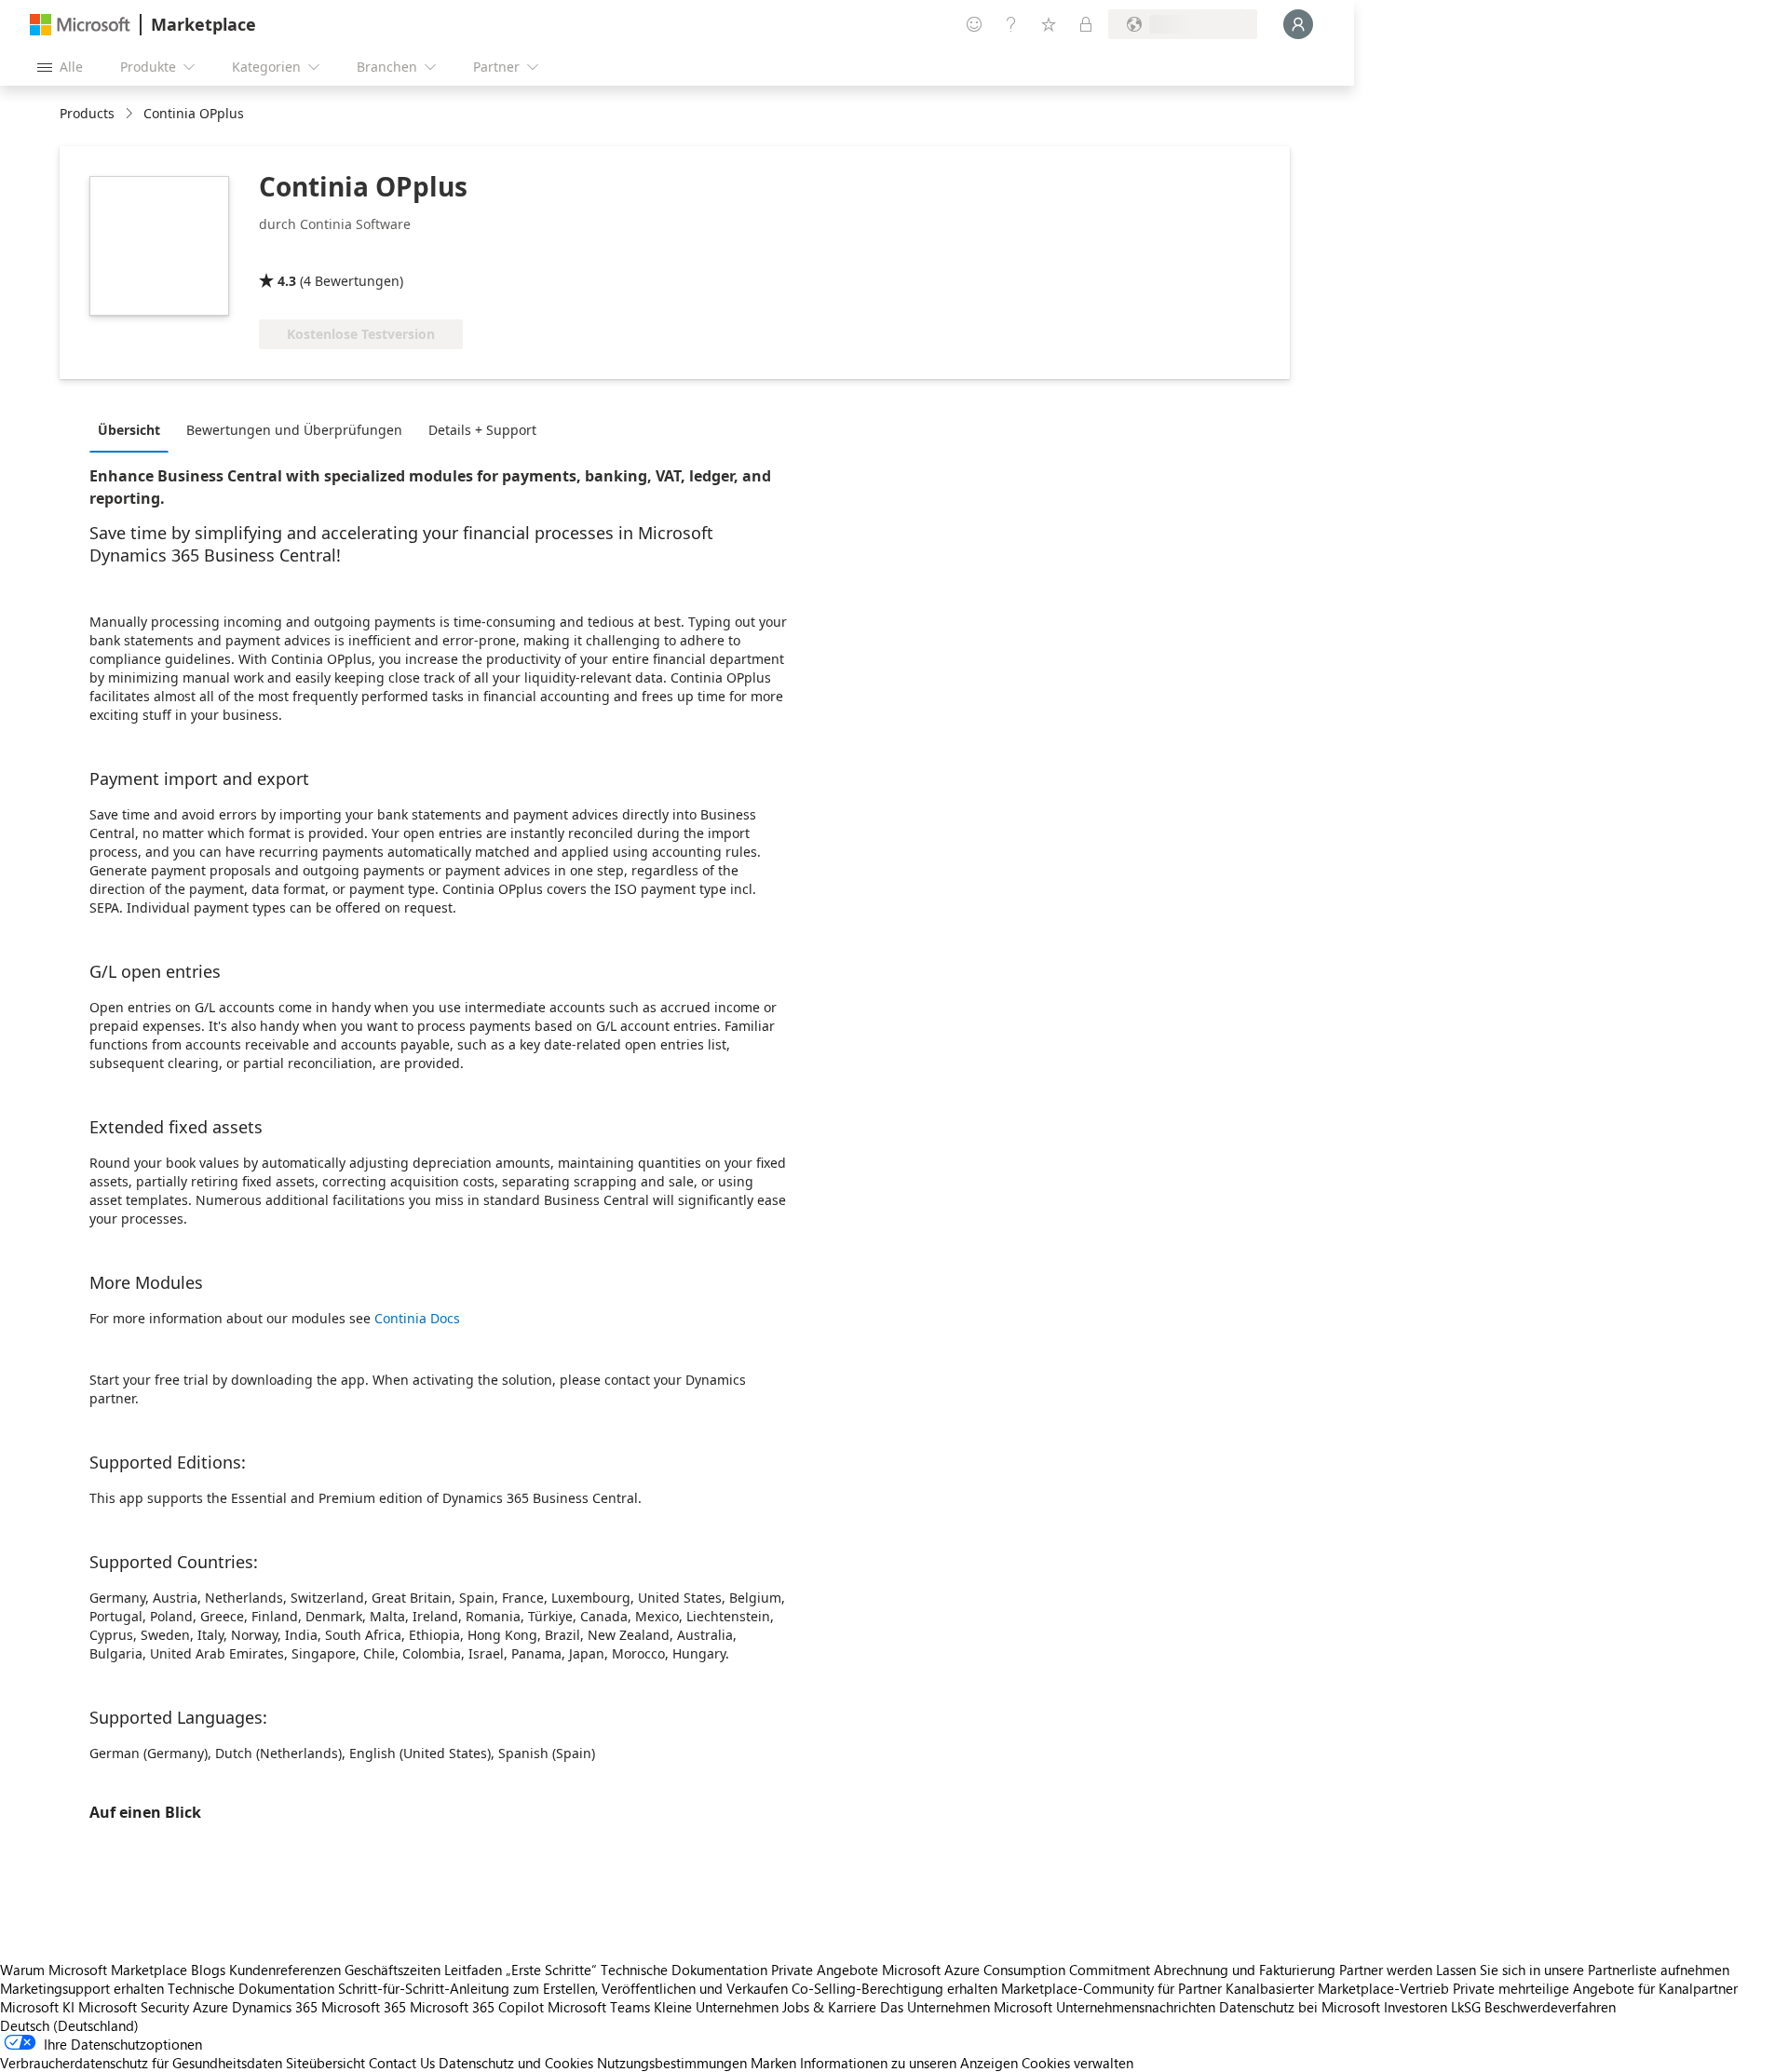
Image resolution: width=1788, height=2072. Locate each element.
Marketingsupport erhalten (82, 1988)
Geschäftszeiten (393, 1970)
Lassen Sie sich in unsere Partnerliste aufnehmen (1583, 1970)
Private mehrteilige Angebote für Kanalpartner (1595, 1988)
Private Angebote (825, 1970)
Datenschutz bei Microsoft (1300, 2007)
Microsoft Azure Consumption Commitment (1018, 1970)
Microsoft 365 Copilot (477, 2007)
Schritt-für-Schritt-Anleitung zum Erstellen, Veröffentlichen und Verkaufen (563, 1988)
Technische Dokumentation (684, 1970)
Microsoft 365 (364, 2007)
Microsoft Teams (599, 2007)
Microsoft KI (37, 2007)
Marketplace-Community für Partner (1111, 1988)
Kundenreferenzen (285, 1970)
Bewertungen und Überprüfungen (294, 430)
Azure (210, 2007)
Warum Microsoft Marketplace (94, 1970)
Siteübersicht (325, 2063)
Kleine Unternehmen (716, 2007)
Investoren (1415, 2007)
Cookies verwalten (1077, 2063)
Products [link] (87, 113)
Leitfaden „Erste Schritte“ (521, 1970)
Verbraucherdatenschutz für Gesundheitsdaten (141, 2063)
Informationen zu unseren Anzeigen (909, 2063)
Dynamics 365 (275, 2007)
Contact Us (402, 2063)
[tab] (134, 429)
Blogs (208, 1970)
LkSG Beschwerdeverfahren (1533, 2007)
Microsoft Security (134, 2007)
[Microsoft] (80, 25)
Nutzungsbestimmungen (672, 2063)
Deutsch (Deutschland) (69, 2025)
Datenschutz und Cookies (516, 2063)
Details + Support (482, 430)
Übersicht (129, 430)
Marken (773, 2063)
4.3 (287, 281)
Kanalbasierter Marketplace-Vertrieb (1337, 1988)
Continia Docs (417, 1318)
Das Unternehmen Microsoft (966, 2007)
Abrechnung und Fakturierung (1245, 1970)
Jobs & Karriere (829, 2007)
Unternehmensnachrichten (1136, 2007)
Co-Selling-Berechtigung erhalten (894, 1988)
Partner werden (1386, 1970)
